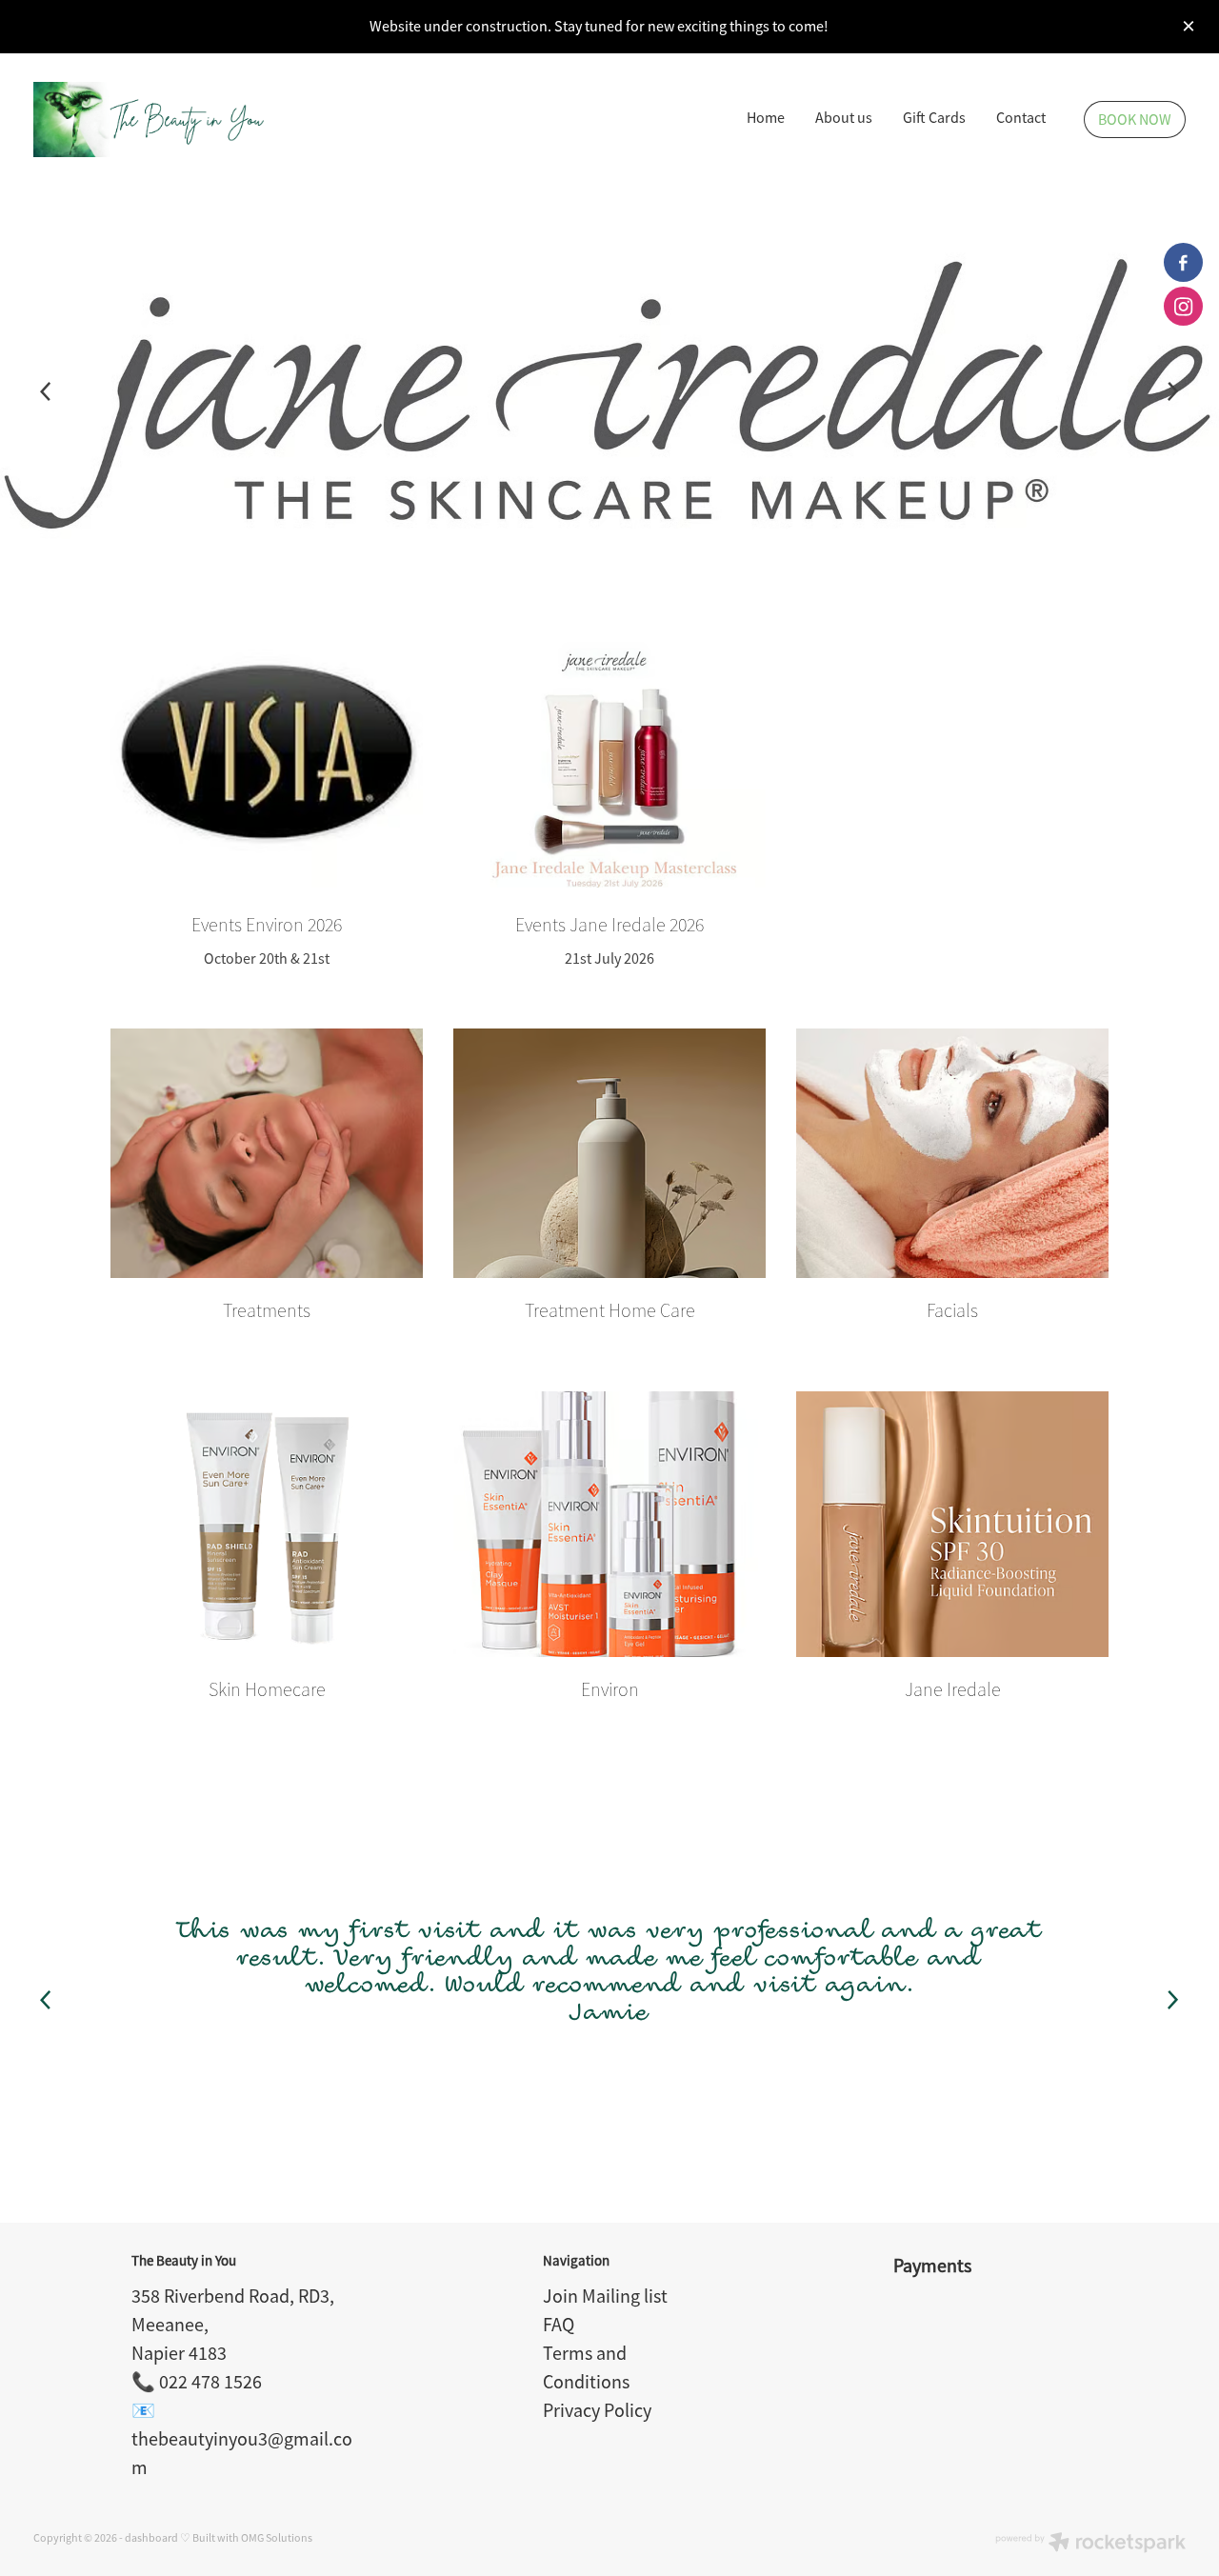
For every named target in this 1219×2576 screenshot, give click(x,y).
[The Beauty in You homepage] (149, 120)
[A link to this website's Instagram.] (1183, 306)
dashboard (151, 2538)
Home (766, 118)
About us (844, 118)
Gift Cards (934, 118)
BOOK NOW (1135, 120)
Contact (1021, 118)
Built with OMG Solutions (252, 2538)
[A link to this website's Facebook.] (1183, 262)
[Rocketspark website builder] (1090, 2544)
